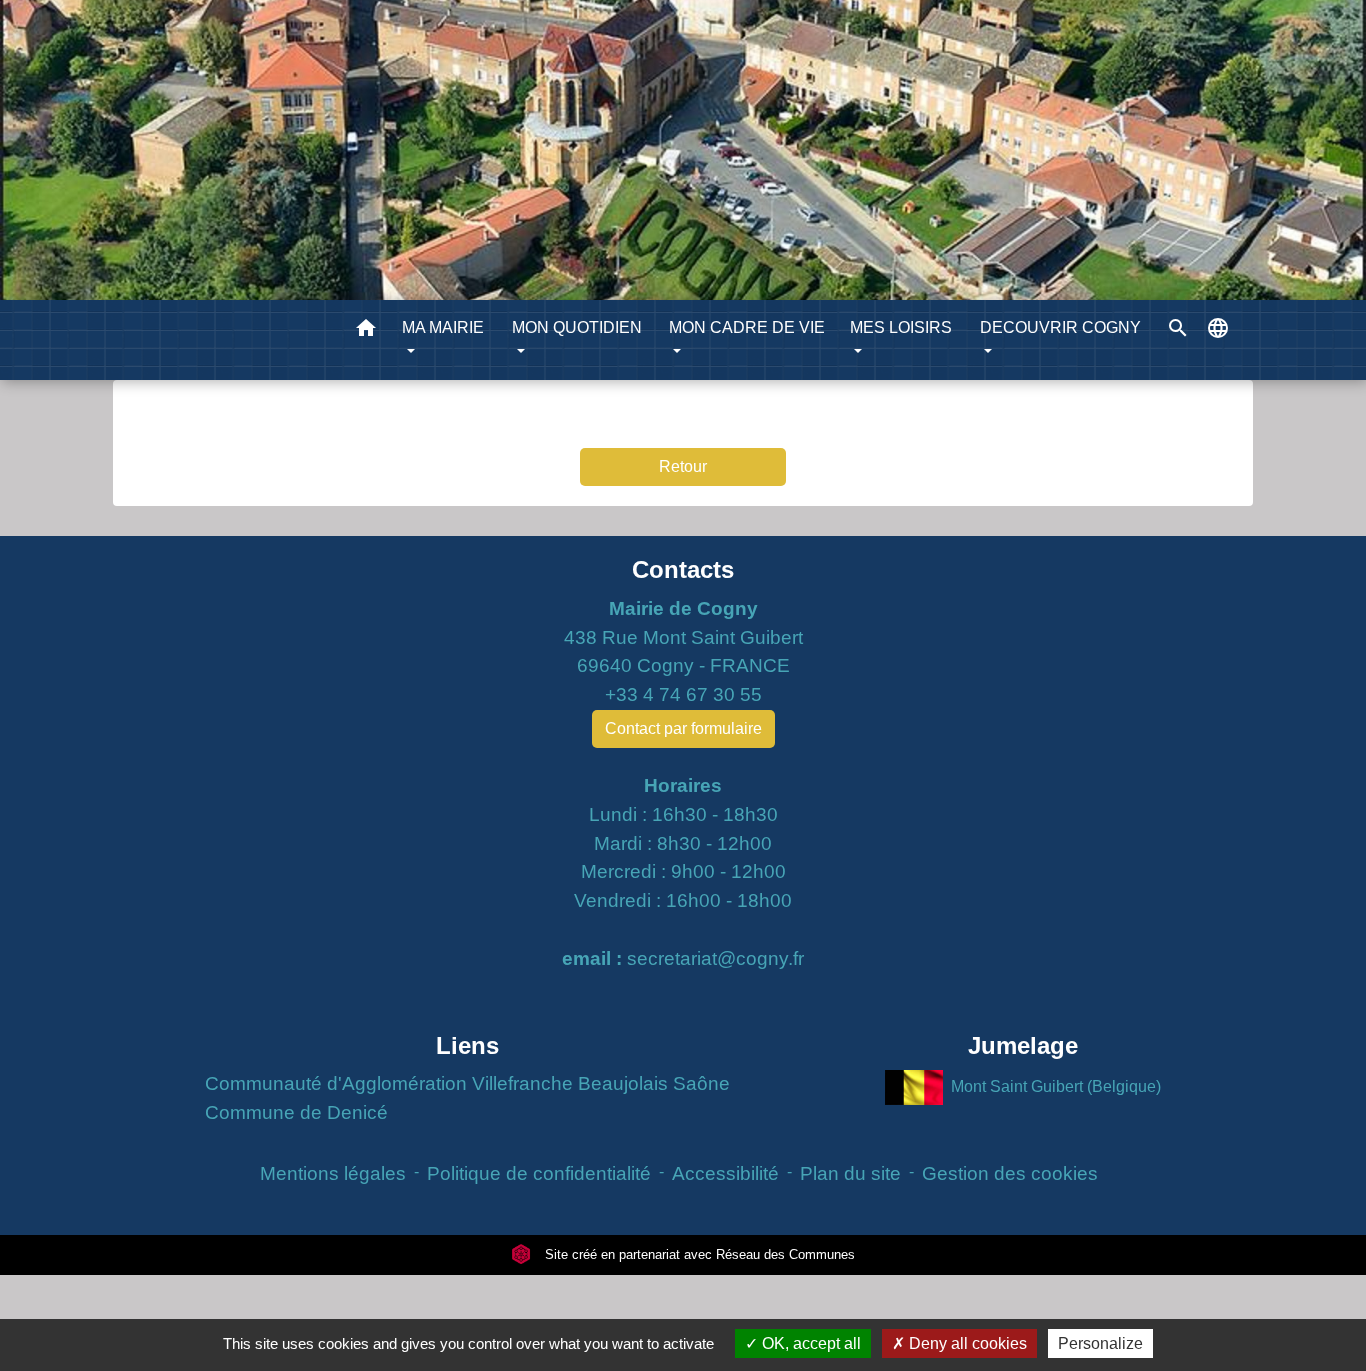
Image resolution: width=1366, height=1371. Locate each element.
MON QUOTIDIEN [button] (577, 327)
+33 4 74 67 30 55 (683, 694)
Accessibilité (725, 1173)
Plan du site (850, 1173)
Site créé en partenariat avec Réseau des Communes (698, 1254)
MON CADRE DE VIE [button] (747, 327)
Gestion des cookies (1010, 1173)
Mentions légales (333, 1173)
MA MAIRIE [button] (443, 327)
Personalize (1100, 1343)
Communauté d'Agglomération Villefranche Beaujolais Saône (467, 1083)
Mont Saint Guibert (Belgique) (1056, 1086)
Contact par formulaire (683, 728)
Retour (683, 466)
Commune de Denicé (296, 1112)
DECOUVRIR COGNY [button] (1060, 327)
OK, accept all (809, 1343)
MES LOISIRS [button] (901, 327)
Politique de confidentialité (539, 1173)
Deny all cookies (966, 1343)
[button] (366, 331)
